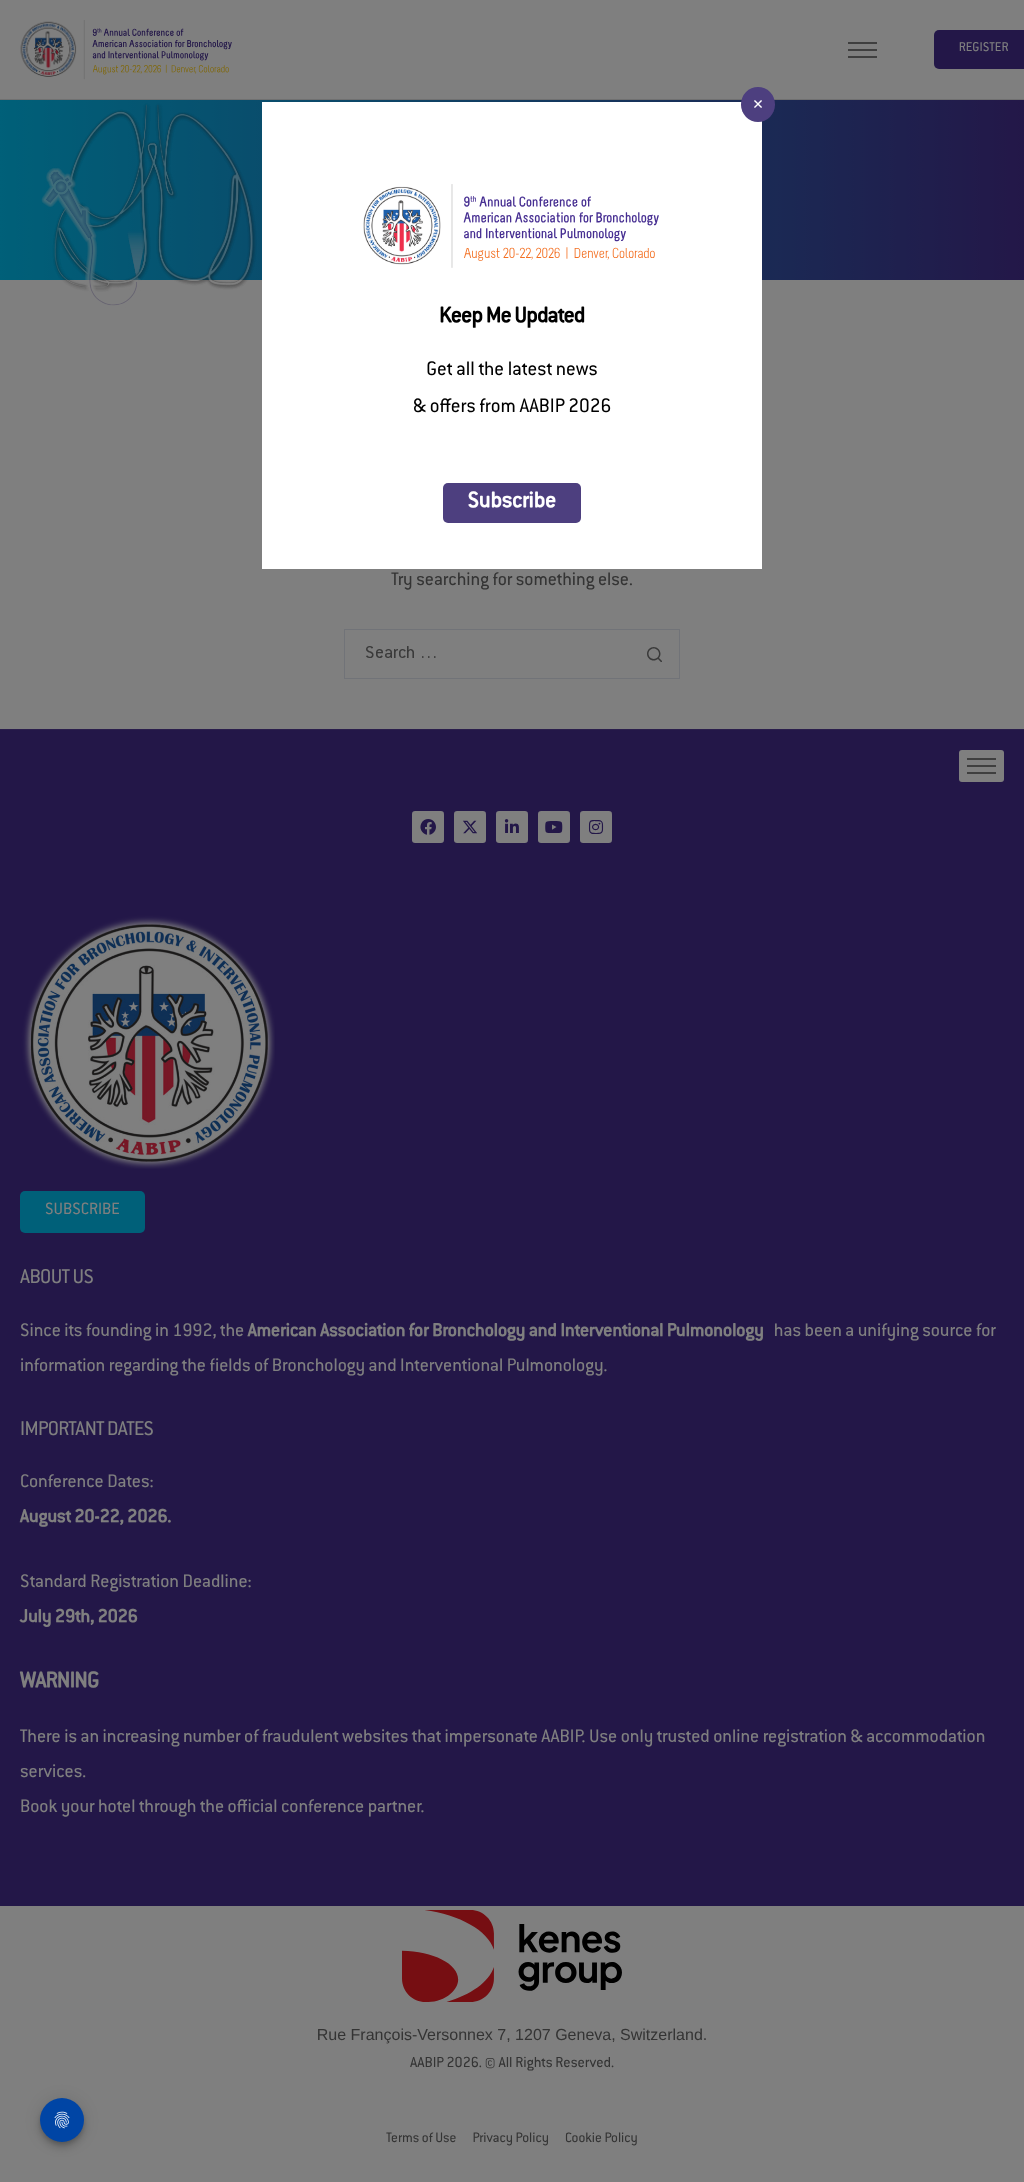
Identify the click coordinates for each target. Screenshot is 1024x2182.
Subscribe (512, 503)
